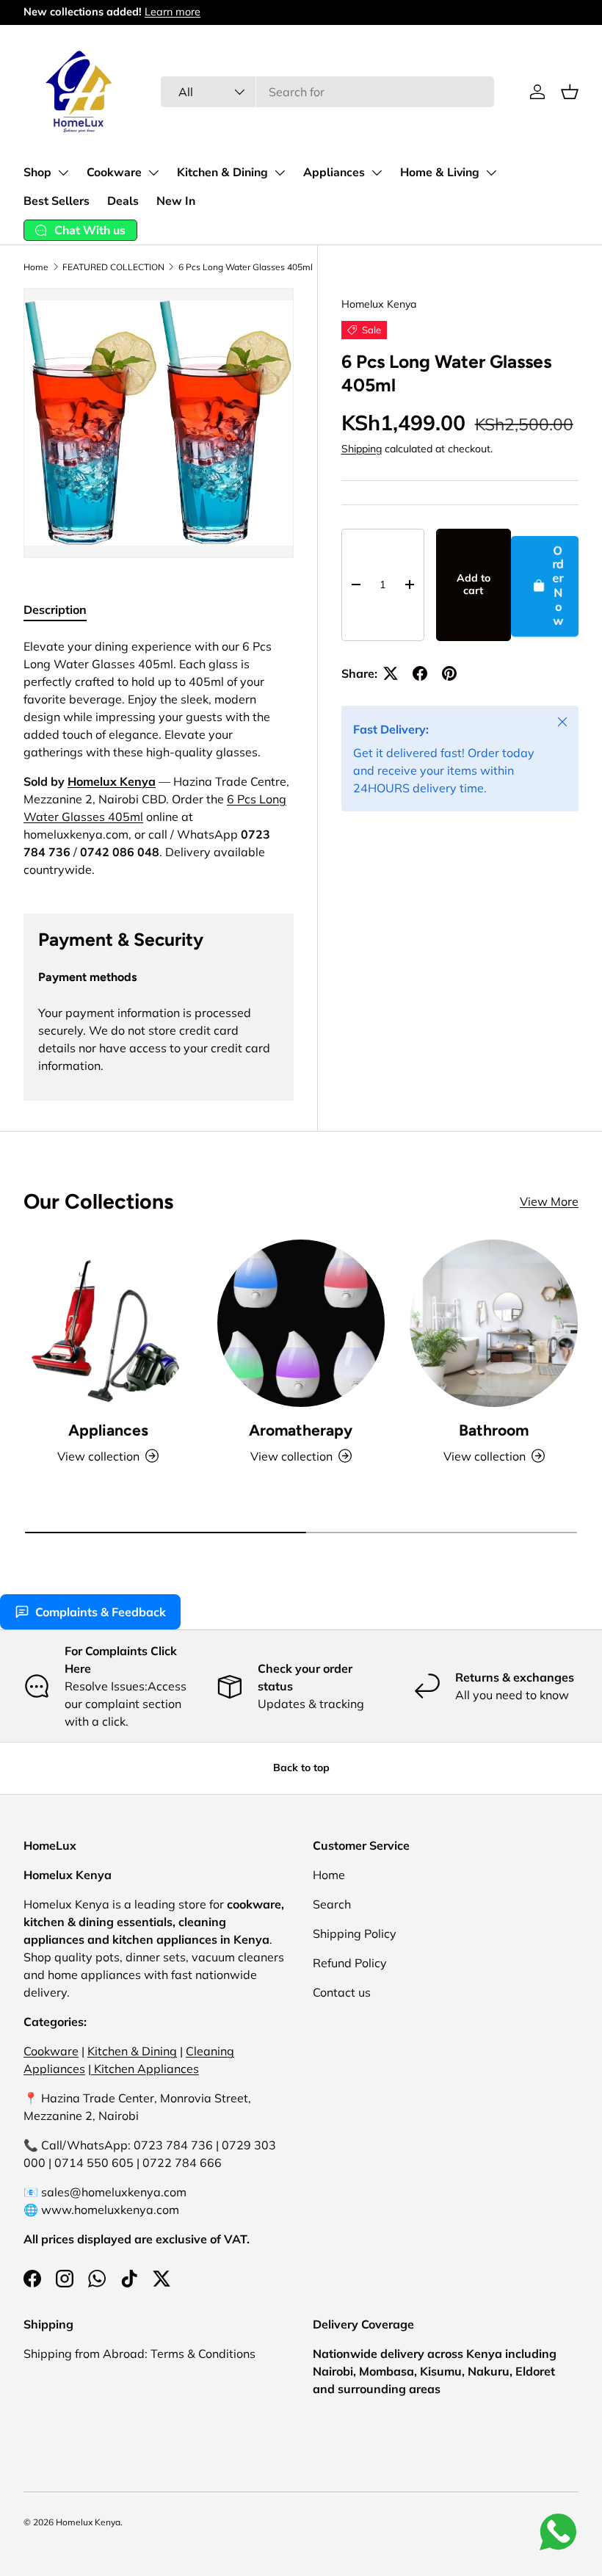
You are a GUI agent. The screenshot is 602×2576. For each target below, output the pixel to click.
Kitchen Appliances (145, 2069)
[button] (570, 92)
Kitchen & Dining (222, 173)
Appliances (334, 173)
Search (332, 1904)
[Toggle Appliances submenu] (377, 173)
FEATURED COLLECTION (113, 267)
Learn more (173, 12)
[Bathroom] (494, 1324)
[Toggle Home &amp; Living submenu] (491, 173)
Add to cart (474, 584)
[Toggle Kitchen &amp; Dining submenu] (280, 173)
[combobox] (328, 92)
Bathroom (494, 1430)
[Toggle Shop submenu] (63, 173)
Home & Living (440, 173)
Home (36, 267)
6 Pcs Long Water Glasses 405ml (246, 267)
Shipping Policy (355, 1933)
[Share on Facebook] (420, 673)
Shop (37, 173)
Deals (123, 201)
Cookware (114, 173)
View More (549, 1201)
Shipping (362, 449)
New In (176, 201)
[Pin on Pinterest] (449, 673)
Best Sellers (57, 201)
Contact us (342, 1992)
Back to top (301, 1768)
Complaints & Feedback (101, 1612)
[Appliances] (108, 1324)
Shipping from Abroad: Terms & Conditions (139, 2354)
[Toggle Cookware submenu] (153, 173)
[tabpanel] (159, 758)
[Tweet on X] (391, 673)
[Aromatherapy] (301, 1324)
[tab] (55, 609)
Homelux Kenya (379, 304)
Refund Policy (350, 1963)
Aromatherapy (301, 1430)
